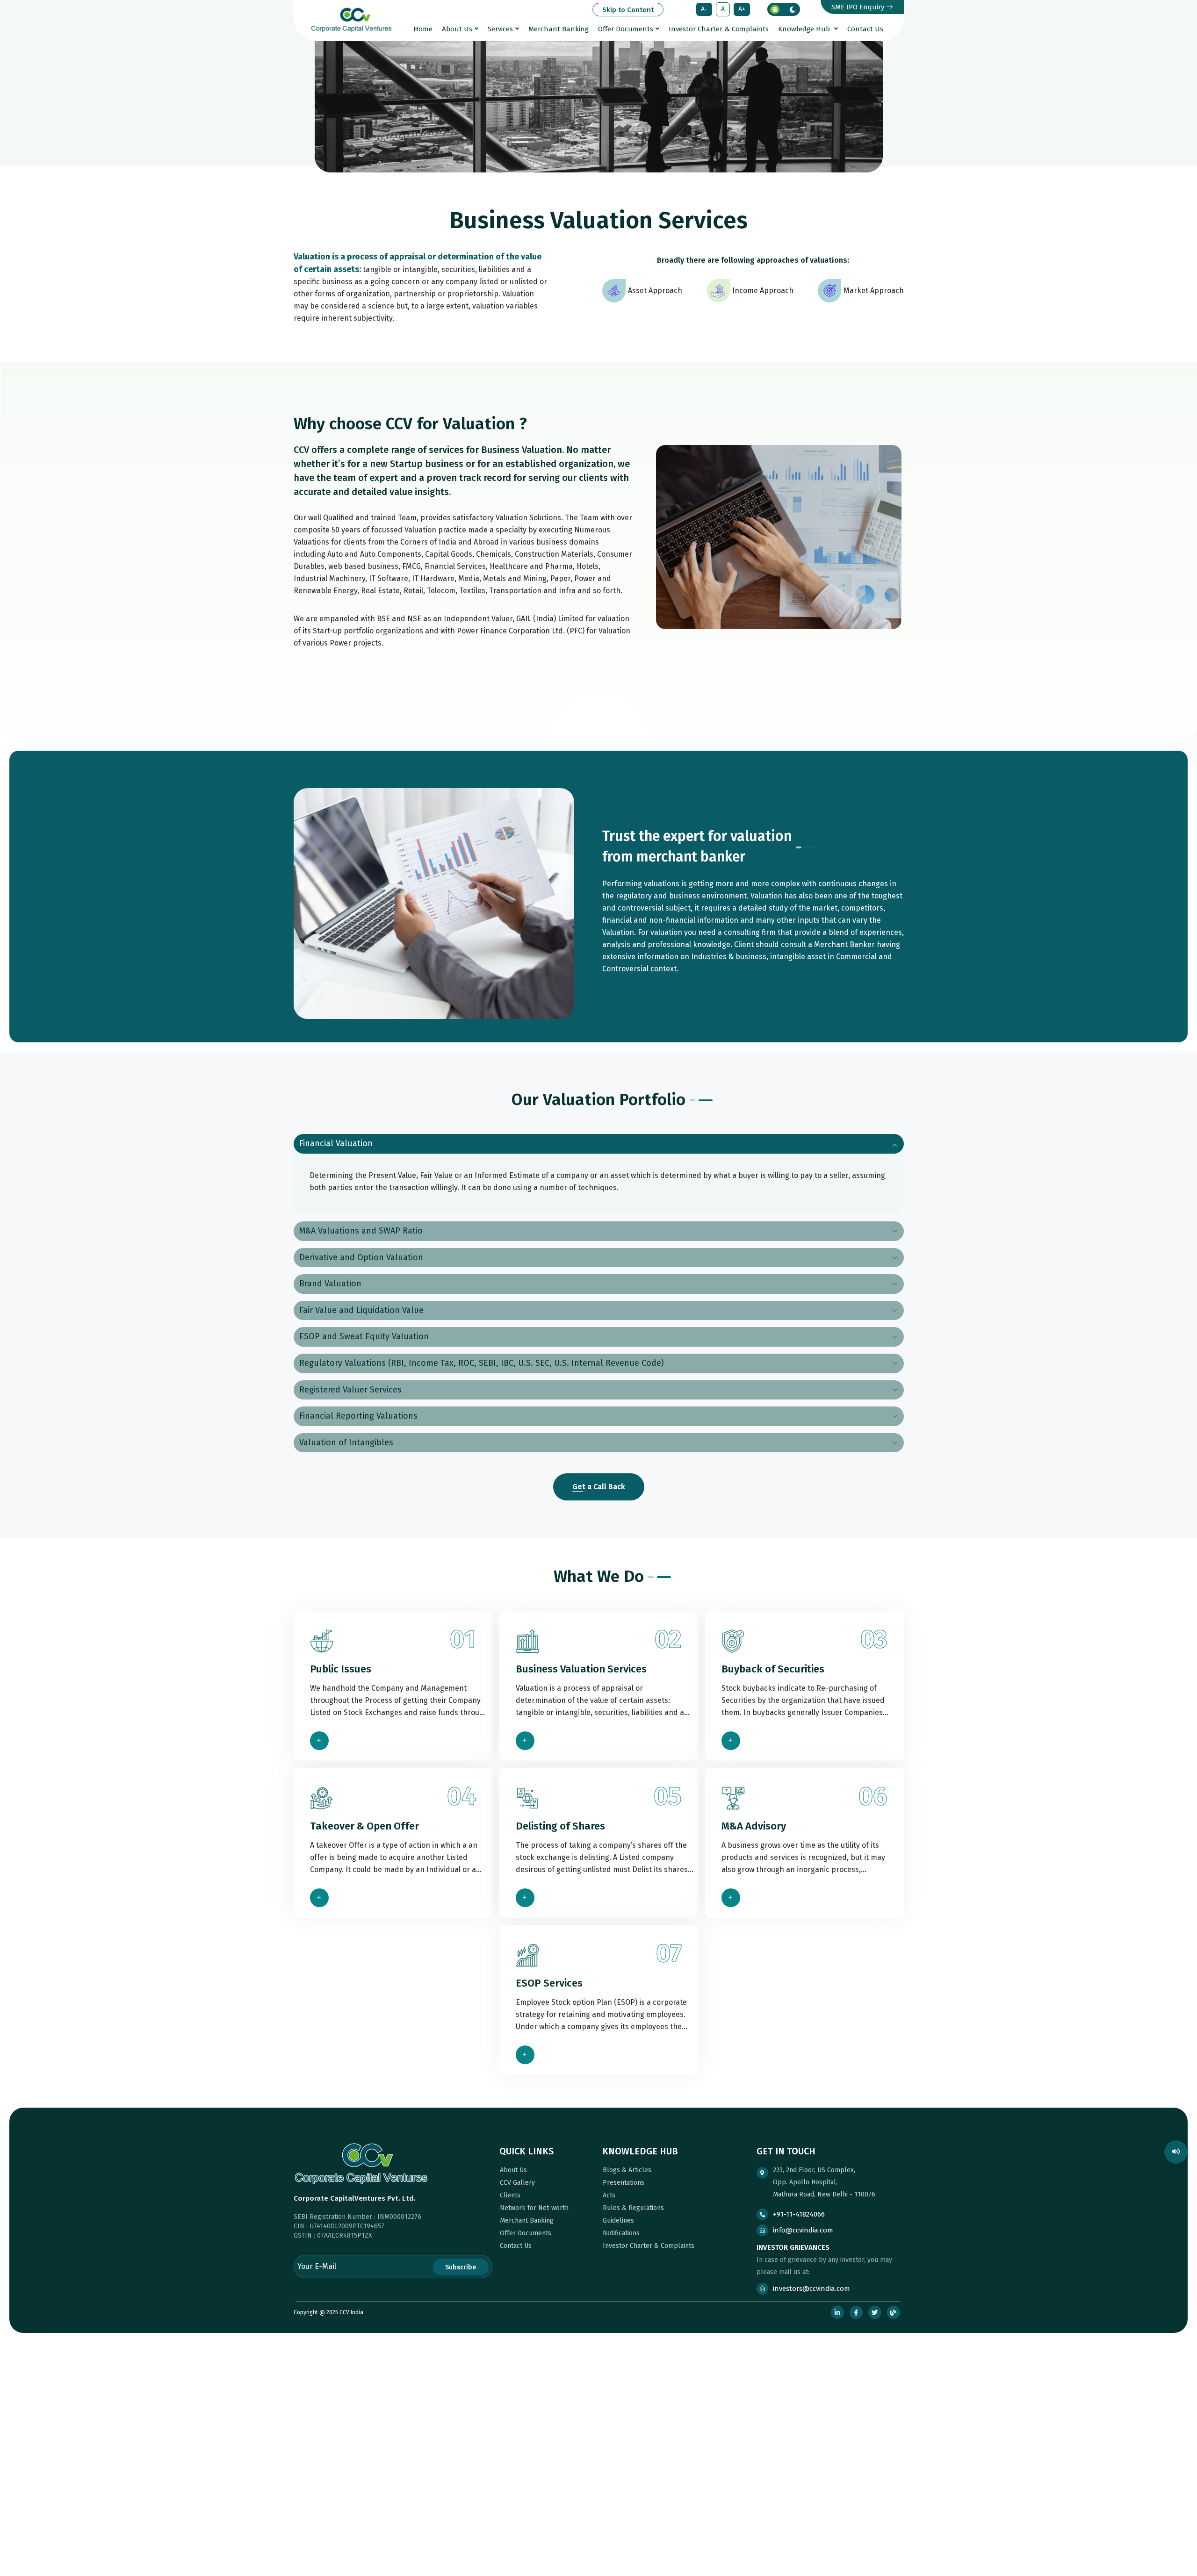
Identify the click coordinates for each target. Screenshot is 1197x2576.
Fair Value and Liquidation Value (361, 1310)
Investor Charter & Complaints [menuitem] (719, 29)
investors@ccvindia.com (811, 2289)
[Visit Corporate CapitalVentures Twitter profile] (875, 2312)
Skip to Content (628, 10)
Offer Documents (525, 2233)
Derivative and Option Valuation (361, 1257)
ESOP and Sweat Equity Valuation (364, 1336)
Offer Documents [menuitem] (626, 29)
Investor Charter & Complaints (648, 2246)
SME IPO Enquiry (859, 7)
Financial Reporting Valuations (358, 1416)
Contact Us (515, 2246)
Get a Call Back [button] (599, 1487)
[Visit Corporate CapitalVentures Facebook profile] (856, 2312)
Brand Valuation (330, 1284)
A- (704, 11)
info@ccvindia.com (803, 2230)
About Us (512, 2170)
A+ (742, 11)
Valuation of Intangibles (346, 1442)
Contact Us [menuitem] (865, 29)
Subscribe (461, 2267)
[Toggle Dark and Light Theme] (784, 9)
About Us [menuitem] (457, 29)
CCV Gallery (516, 2183)
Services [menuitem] (500, 29)
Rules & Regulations (632, 2208)
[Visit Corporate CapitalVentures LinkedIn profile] (837, 2312)
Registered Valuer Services (350, 1390)
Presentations (623, 2183)
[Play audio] (1176, 2152)
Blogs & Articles (626, 2170)
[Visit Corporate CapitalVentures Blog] (894, 2312)
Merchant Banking (526, 2221)
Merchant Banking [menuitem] (559, 29)
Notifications (620, 2233)
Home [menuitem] (423, 29)
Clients (509, 2195)
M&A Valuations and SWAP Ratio (361, 1231)
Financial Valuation (336, 1143)
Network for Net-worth (533, 2208)
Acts (608, 2195)
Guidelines (617, 2221)
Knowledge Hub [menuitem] (805, 29)
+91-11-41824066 (799, 2214)
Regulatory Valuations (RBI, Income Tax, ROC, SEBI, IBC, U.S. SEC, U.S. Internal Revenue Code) (482, 1363)
